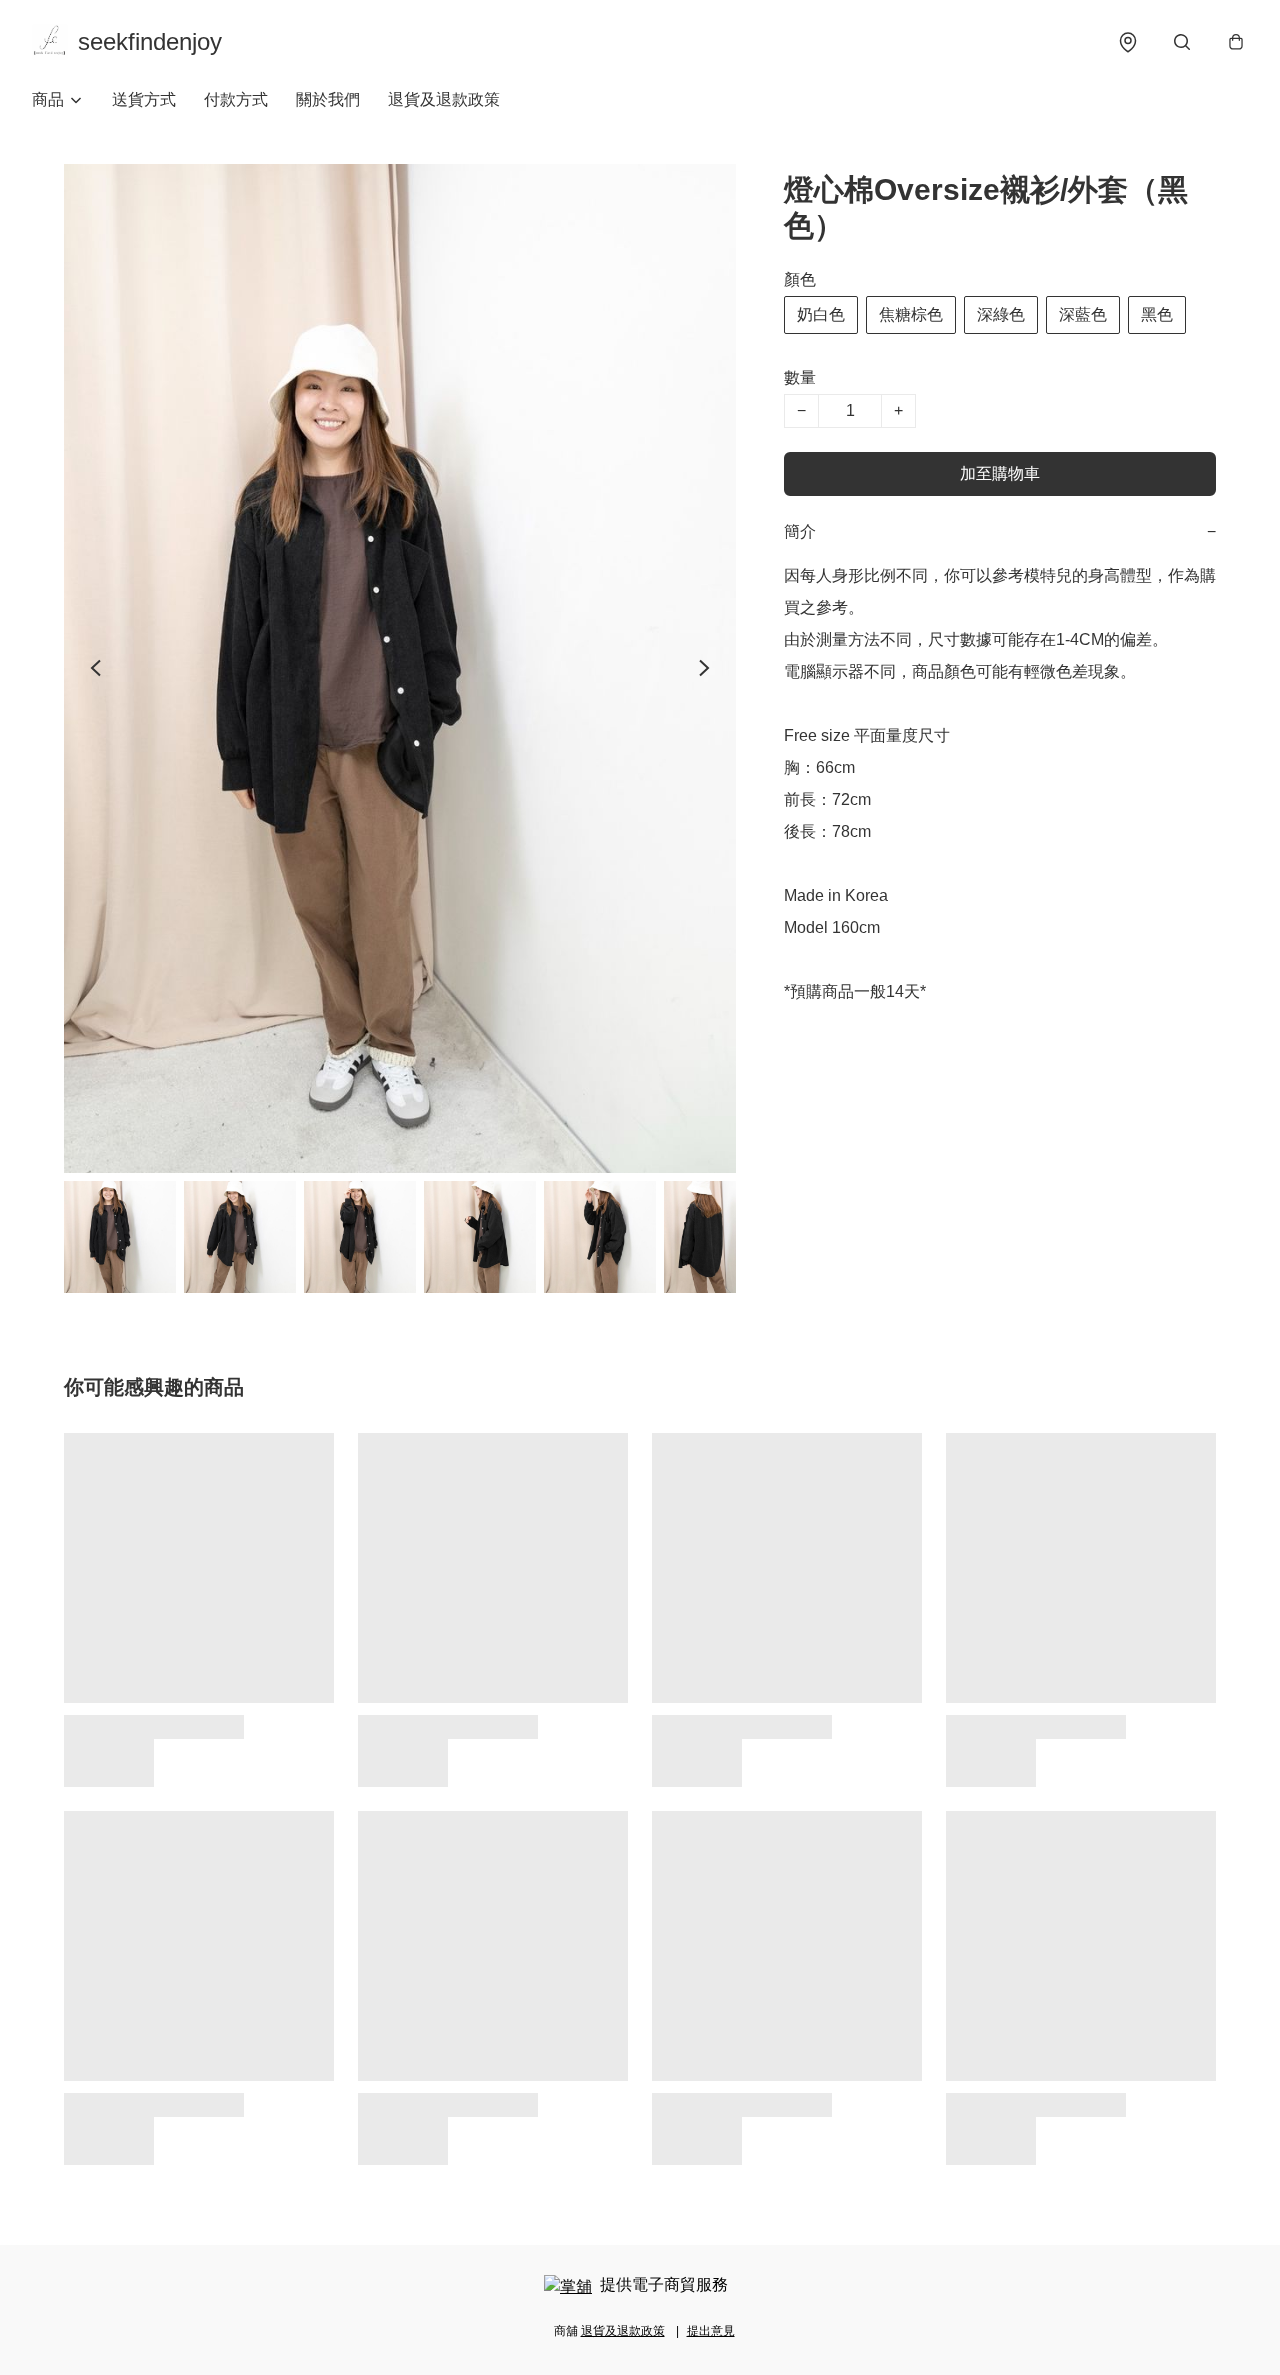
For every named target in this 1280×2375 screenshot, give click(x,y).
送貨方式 (144, 99)
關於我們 (328, 99)
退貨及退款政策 (444, 99)
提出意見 (711, 2331)
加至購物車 (1000, 473)
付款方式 (236, 99)
